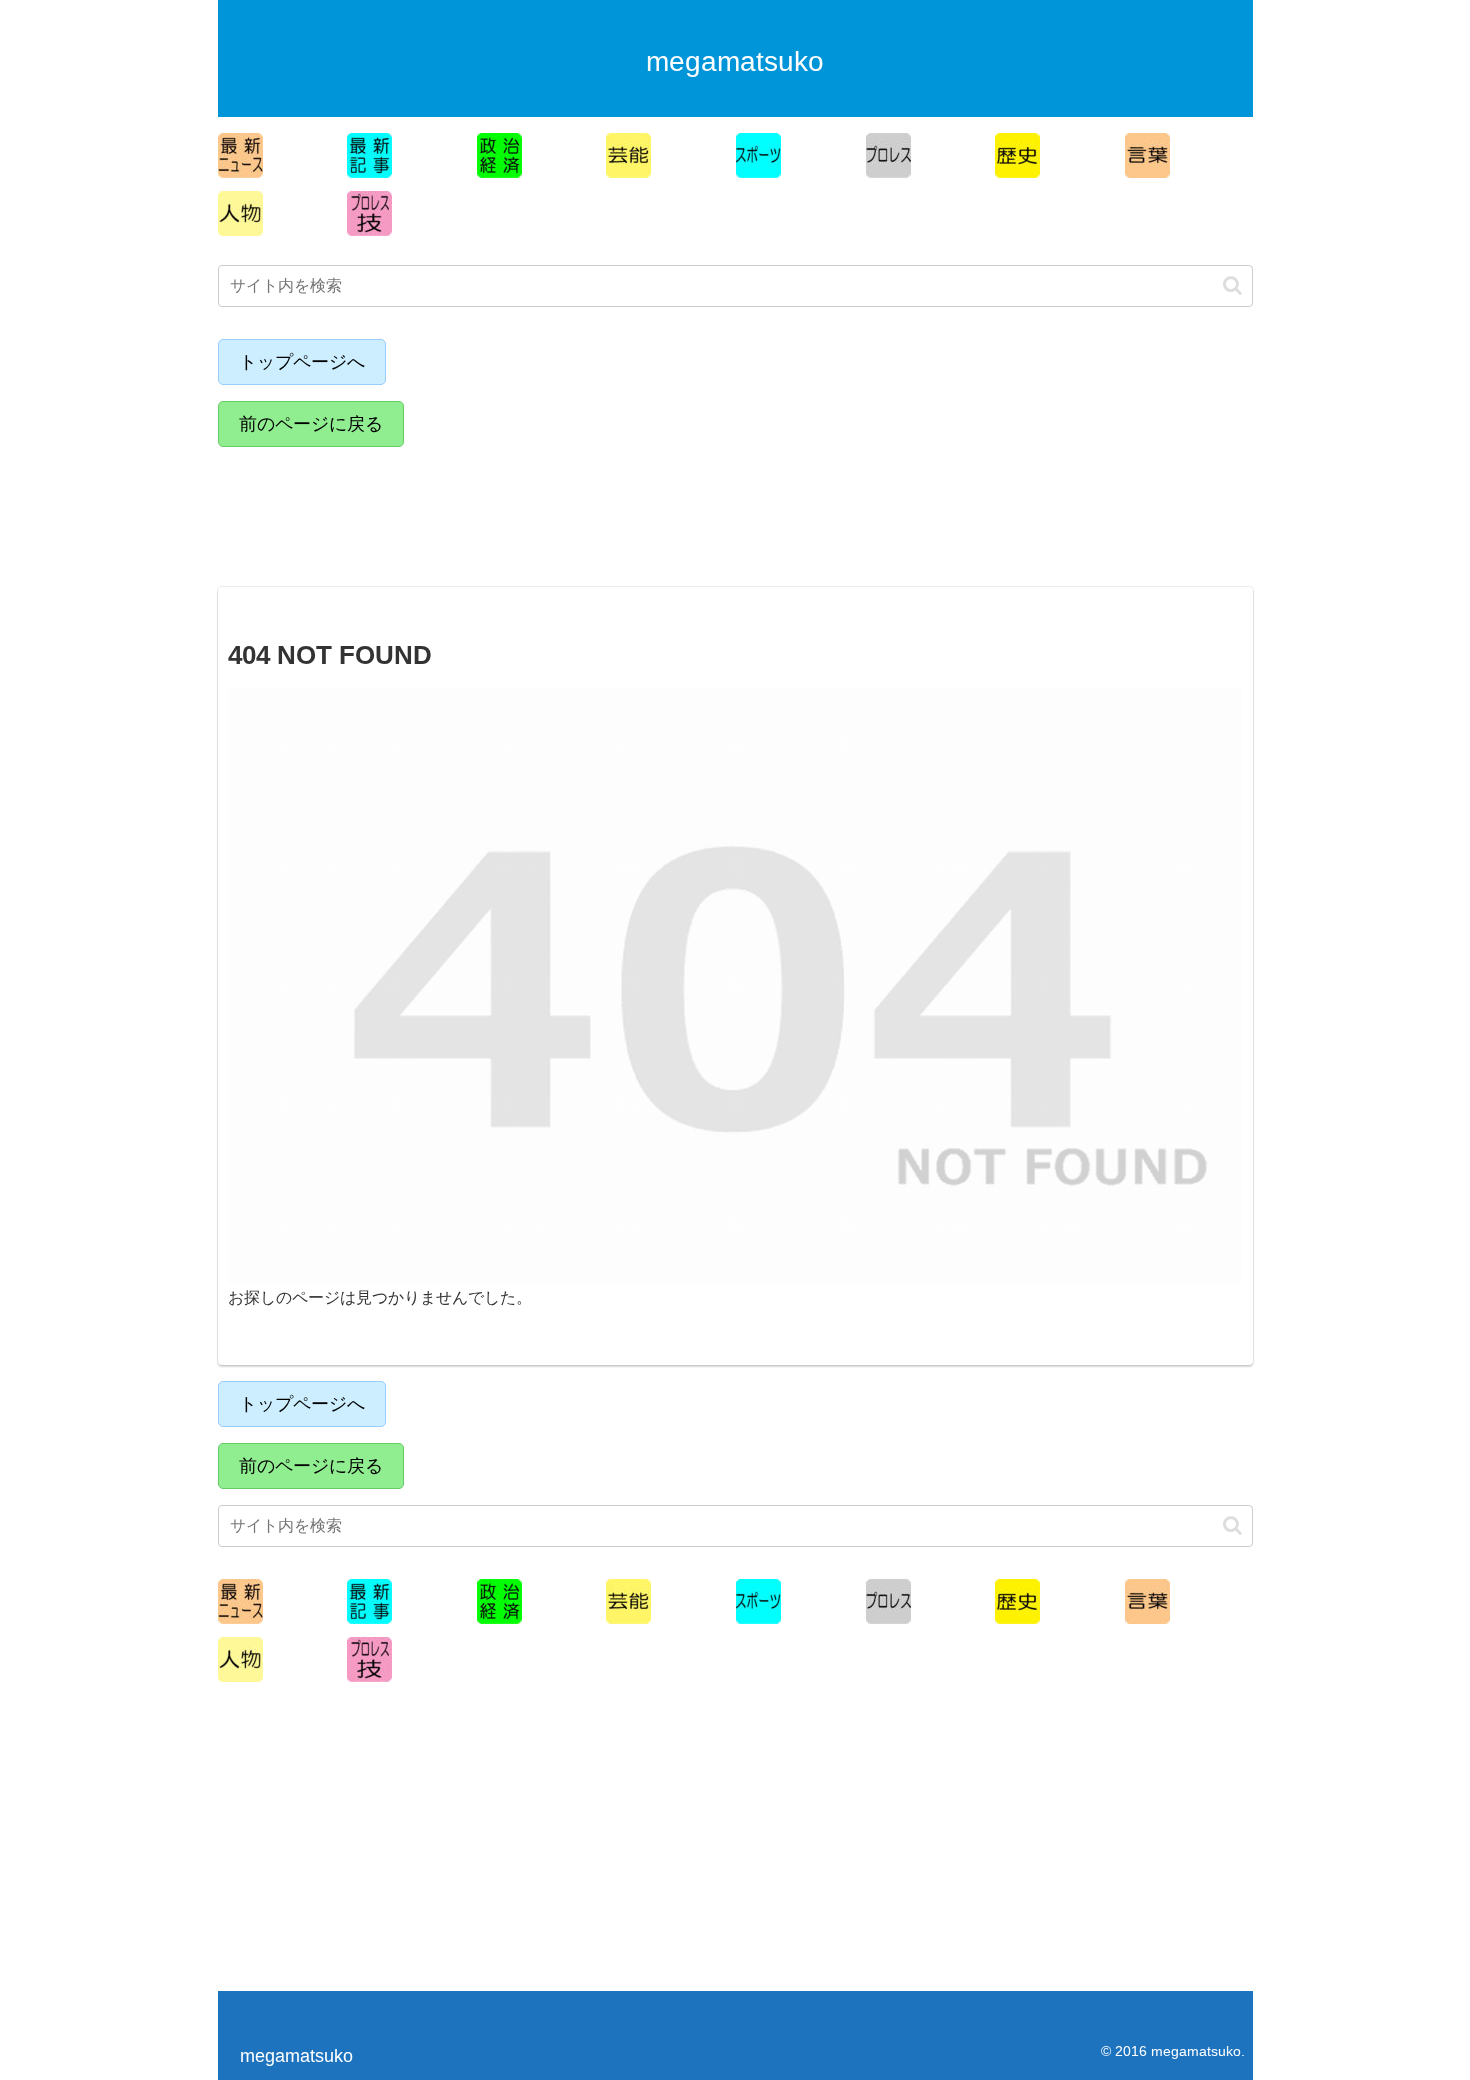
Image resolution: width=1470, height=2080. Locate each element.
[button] (1232, 285)
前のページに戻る (311, 424)
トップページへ (302, 362)
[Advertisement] (393, 508)
